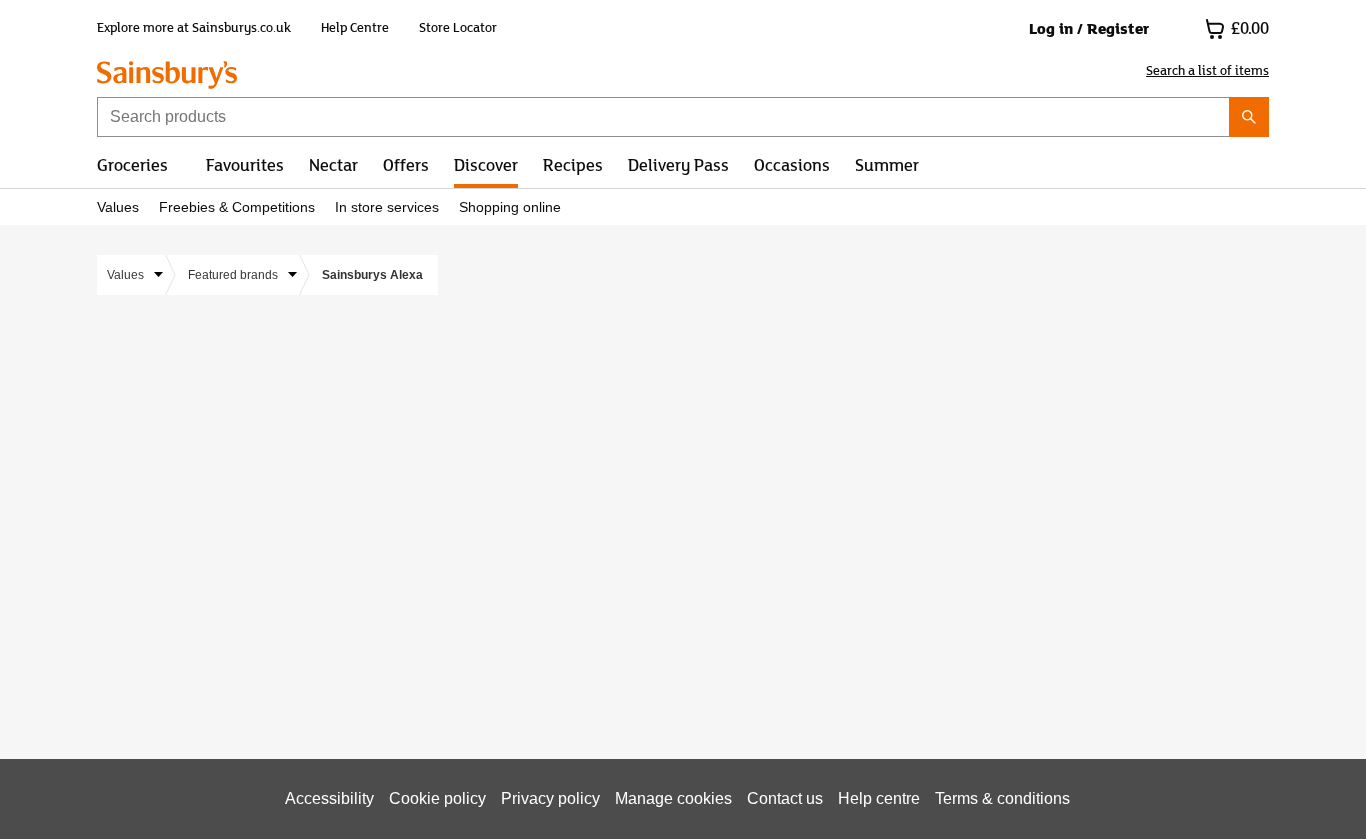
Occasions (792, 164)
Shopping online (510, 207)
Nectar (333, 164)
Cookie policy (437, 798)
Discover (486, 164)
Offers (406, 164)
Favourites (245, 164)
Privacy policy (550, 798)
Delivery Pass (678, 164)
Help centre (879, 798)
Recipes (573, 164)
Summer (887, 164)
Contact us (785, 798)
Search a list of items (1207, 70)
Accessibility (329, 798)
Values (118, 207)
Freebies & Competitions (237, 207)
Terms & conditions (1002, 798)
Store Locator (458, 27)
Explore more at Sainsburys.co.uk (194, 27)
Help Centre (355, 27)
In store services (387, 207)
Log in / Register (1089, 28)
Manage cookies (673, 798)
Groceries (132, 164)
